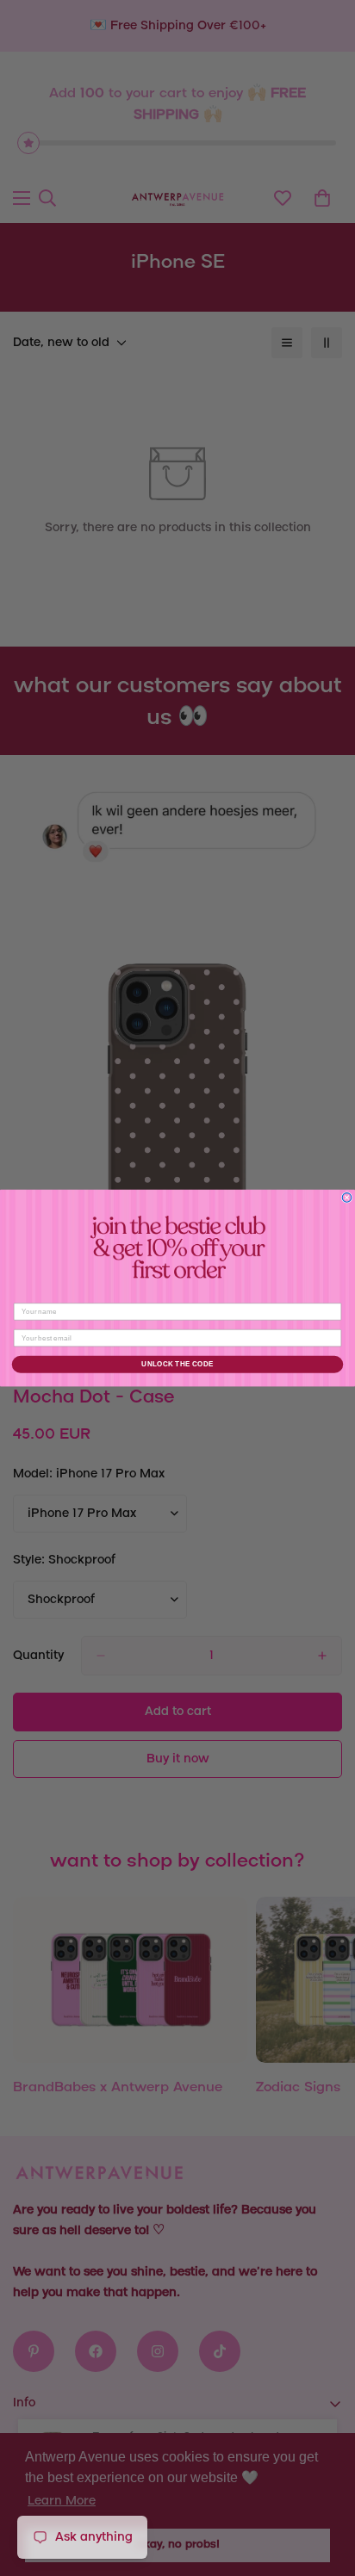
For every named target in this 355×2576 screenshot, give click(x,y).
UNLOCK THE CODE (177, 1364)
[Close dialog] (347, 1198)
